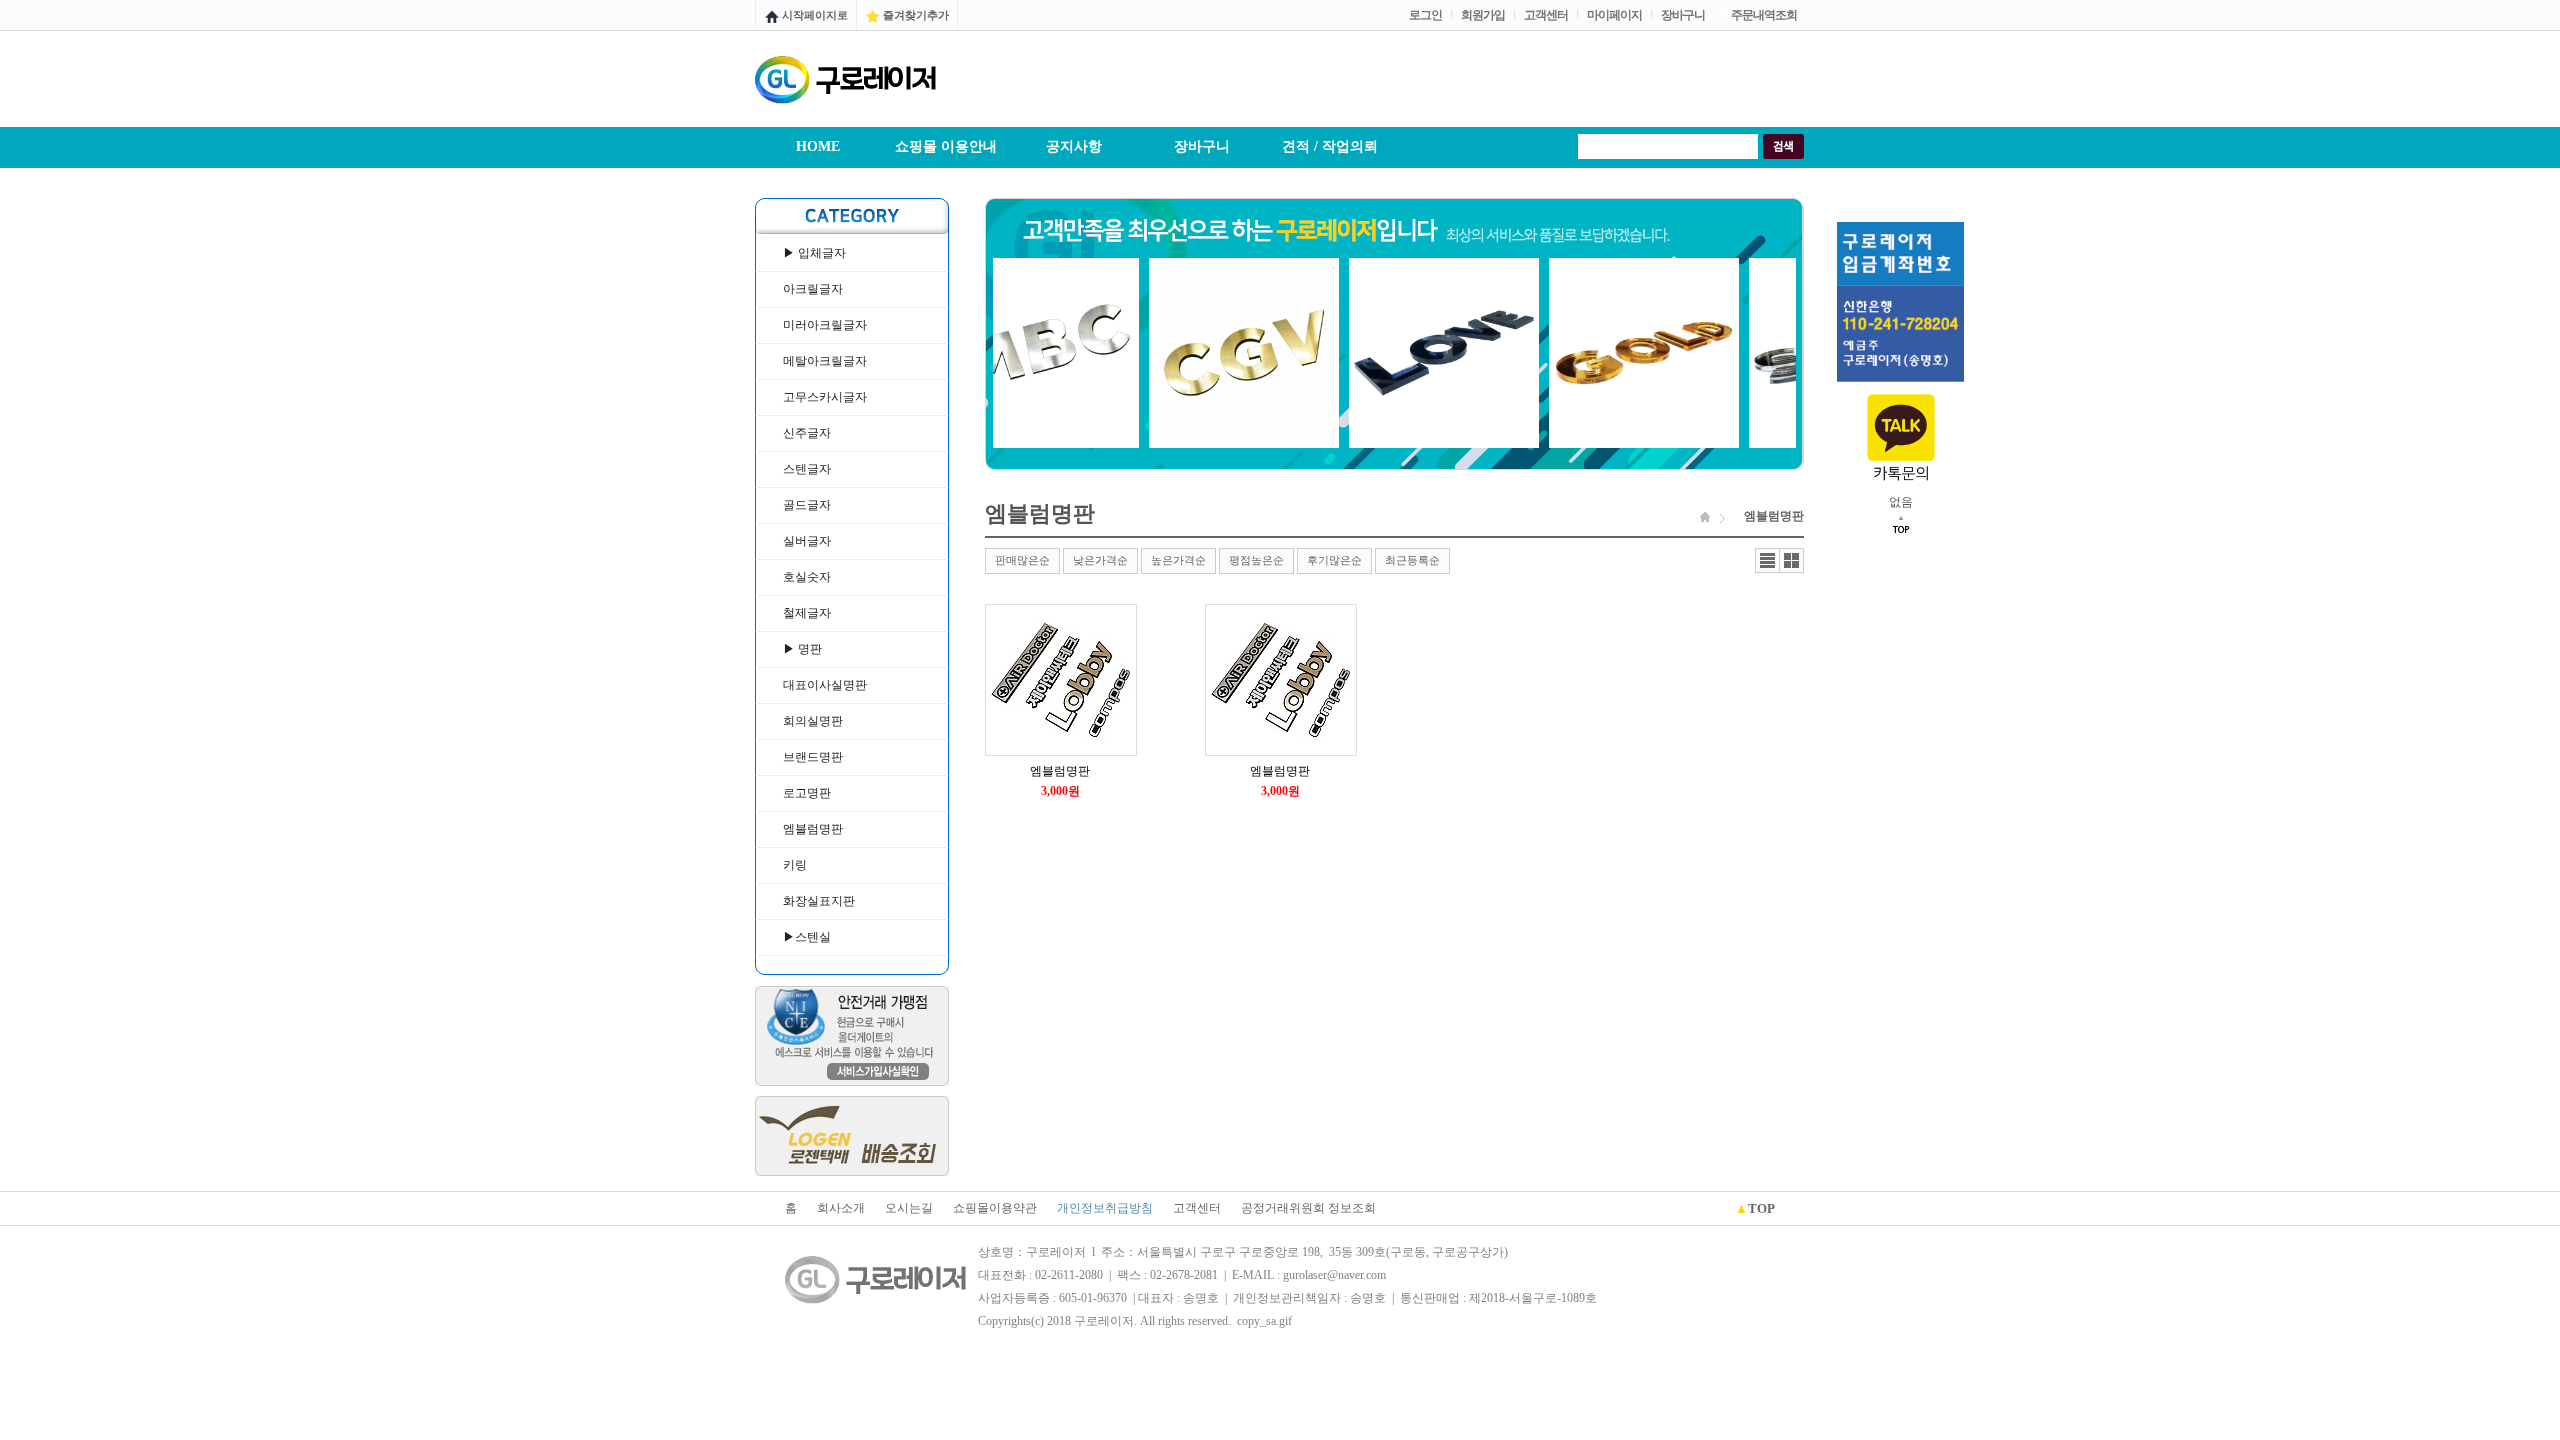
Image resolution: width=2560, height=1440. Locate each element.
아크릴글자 (813, 289)
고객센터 (1197, 1208)
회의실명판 (813, 721)
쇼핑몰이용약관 (995, 1208)
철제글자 (807, 613)
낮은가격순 (1100, 560)
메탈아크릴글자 (825, 361)
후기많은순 (1334, 560)
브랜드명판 (813, 757)
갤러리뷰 (1791, 561)
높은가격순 (1178, 560)
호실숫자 (807, 577)
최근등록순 (1412, 560)
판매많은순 (1022, 560)
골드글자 (807, 505)
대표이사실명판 (825, 685)
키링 (795, 865)
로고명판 (807, 793)
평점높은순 (1256, 560)
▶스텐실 (807, 937)
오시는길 (909, 1208)
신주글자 (807, 433)
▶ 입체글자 (814, 253)
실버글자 (807, 541)
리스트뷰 (1767, 561)
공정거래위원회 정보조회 (1308, 1208)
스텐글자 (807, 469)
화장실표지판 (819, 901)
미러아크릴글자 (825, 325)
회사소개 (841, 1208)
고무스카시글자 (825, 397)
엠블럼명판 (813, 829)
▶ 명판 (802, 649)
